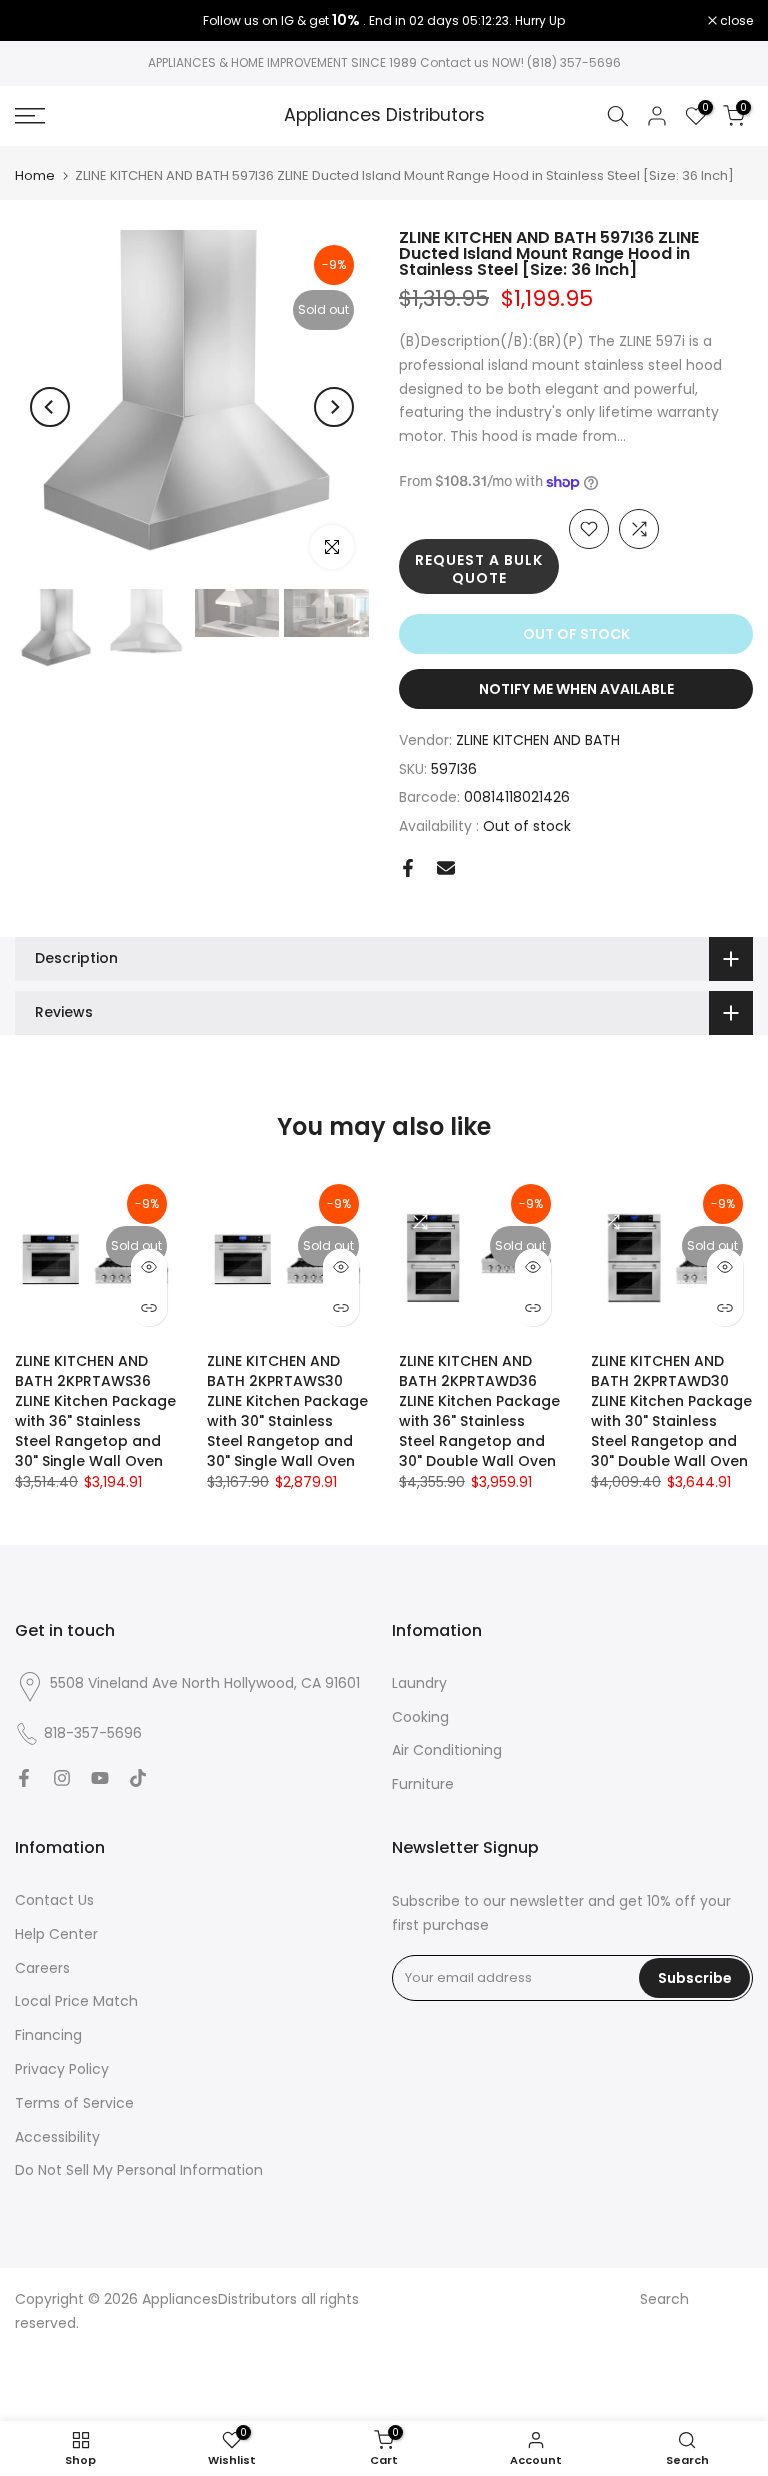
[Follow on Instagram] (62, 1778)
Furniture (423, 1784)
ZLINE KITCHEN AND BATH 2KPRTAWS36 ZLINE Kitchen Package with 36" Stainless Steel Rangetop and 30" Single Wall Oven (95, 1411)
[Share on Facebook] (408, 868)
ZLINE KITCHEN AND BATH (538, 740)
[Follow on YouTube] (100, 1778)
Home (35, 175)
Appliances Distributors (384, 116)
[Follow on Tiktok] (138, 1778)
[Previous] (50, 407)
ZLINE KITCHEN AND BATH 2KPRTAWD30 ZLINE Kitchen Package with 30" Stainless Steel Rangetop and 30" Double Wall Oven (671, 1411)
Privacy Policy (62, 2069)
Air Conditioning (447, 1750)
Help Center (56, 1934)
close (42, 21)
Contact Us (54, 1900)
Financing (48, 2035)
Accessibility (57, 2137)
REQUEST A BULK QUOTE (479, 569)
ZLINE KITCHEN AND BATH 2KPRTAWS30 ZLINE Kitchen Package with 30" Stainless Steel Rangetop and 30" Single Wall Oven (287, 1411)
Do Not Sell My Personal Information (139, 2170)
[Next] (334, 407)
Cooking (420, 1717)
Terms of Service (74, 2103)
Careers (42, 1968)
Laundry (419, 1683)
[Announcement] (384, 21)
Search (664, 2299)
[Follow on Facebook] (24, 1778)
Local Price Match (76, 2001)
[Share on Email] (446, 868)
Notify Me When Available (576, 689)
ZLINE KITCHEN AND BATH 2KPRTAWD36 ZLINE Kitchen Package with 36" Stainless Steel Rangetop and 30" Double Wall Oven (479, 1411)
